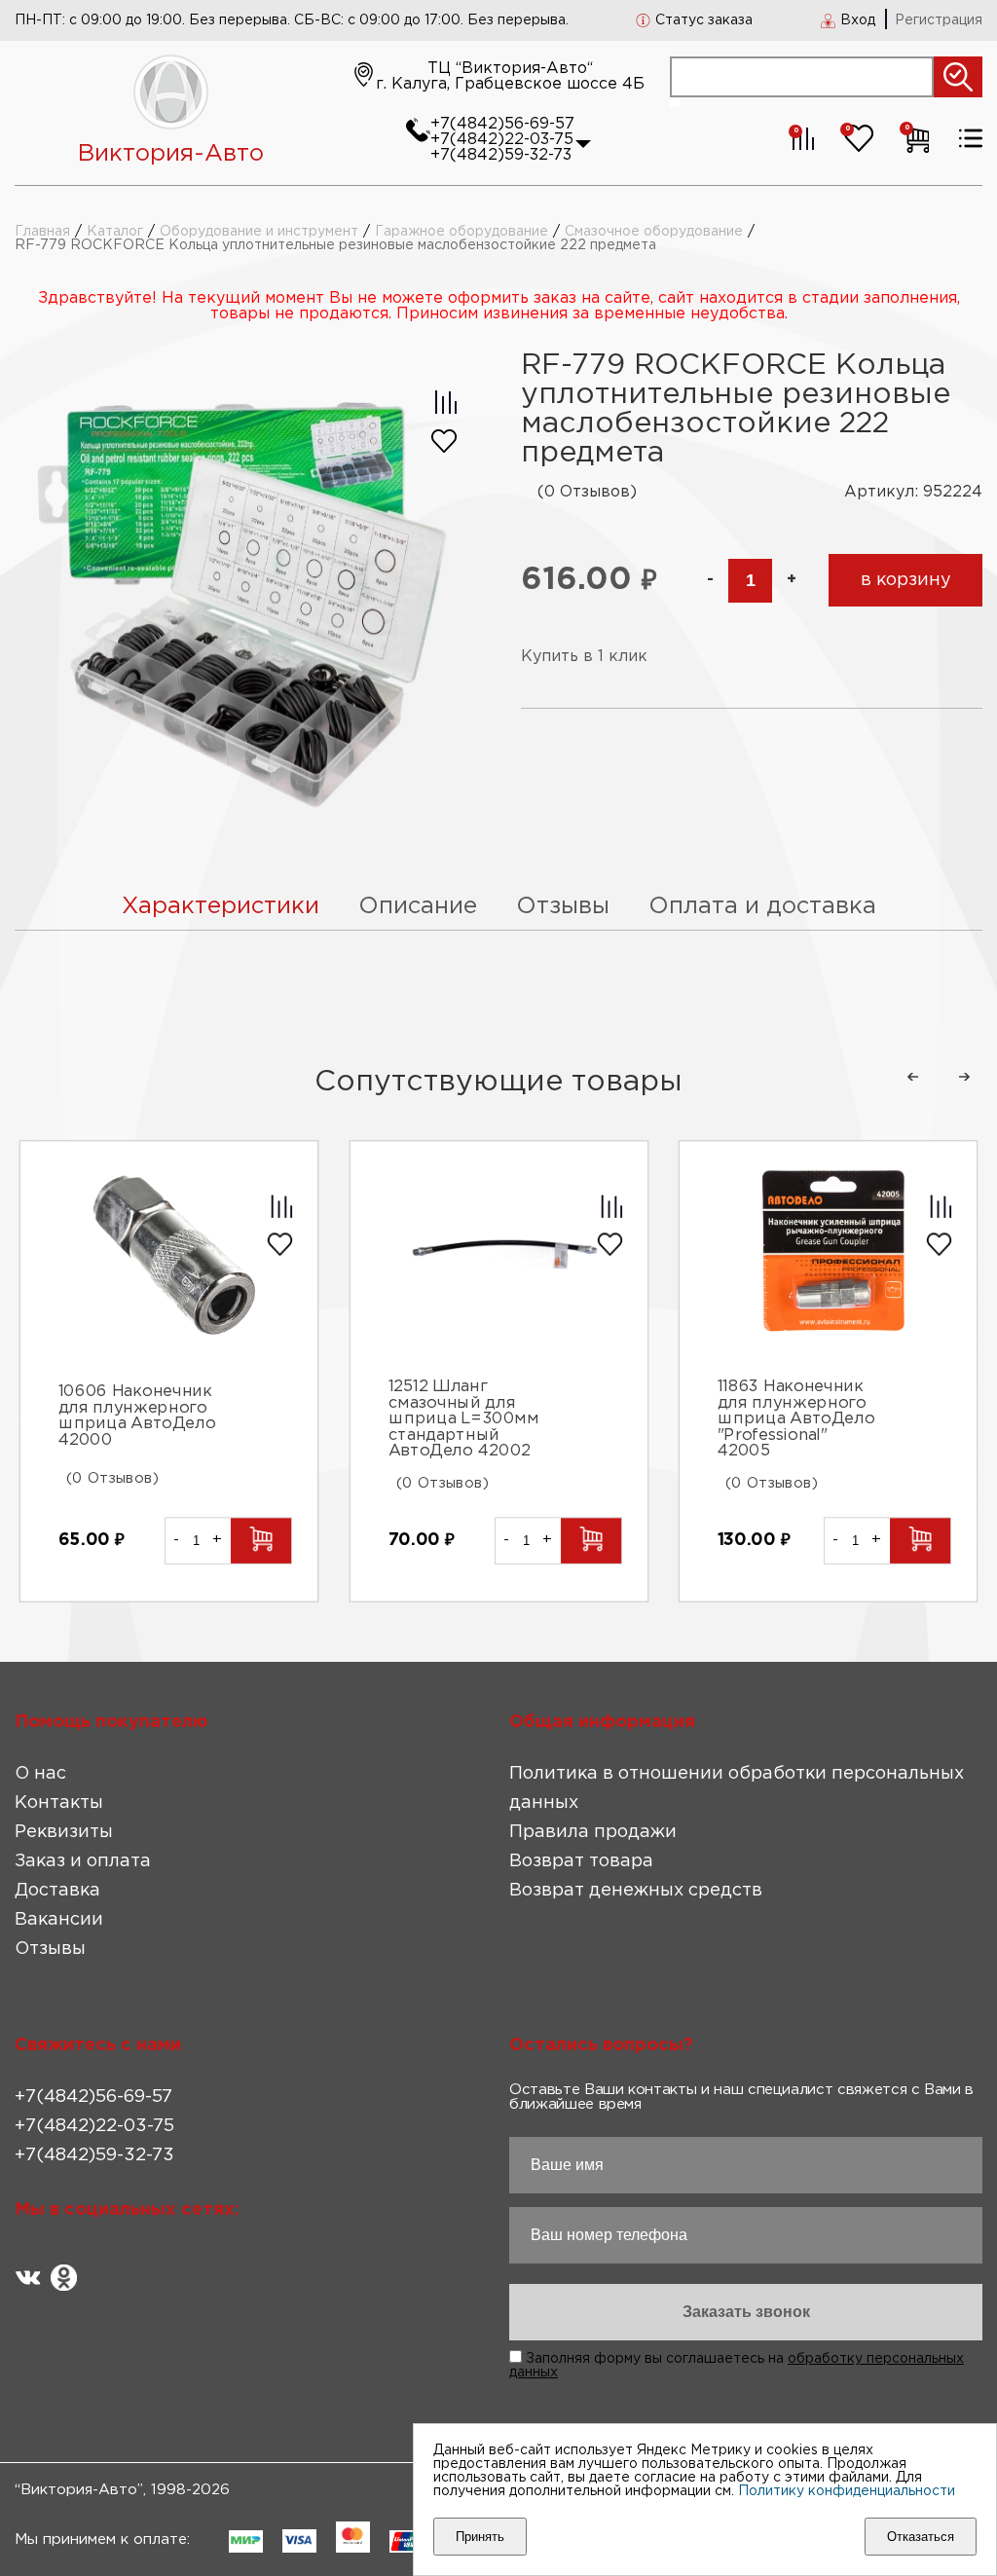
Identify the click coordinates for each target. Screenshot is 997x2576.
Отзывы (50, 1949)
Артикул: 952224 (913, 492)
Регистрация (939, 20)
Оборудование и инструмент (259, 232)
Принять (480, 2537)
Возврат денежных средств (636, 1891)
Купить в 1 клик (584, 657)
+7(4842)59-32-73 (501, 155)
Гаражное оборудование (462, 232)
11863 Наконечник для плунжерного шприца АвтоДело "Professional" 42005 (796, 1419)
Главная (42, 232)
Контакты (59, 1803)
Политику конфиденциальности (847, 2491)
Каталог (115, 232)
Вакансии (59, 1920)
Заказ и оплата (83, 1861)
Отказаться (921, 2537)
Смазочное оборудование (654, 232)
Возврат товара (581, 1861)
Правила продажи (593, 1832)
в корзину (906, 580)
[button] (912, 1077)
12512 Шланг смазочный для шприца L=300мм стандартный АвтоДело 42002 (463, 1419)
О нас (40, 1774)
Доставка (57, 1891)
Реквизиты (64, 1832)
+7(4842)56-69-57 (502, 124)
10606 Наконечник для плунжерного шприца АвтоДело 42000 (136, 1417)
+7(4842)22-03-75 (502, 140)
